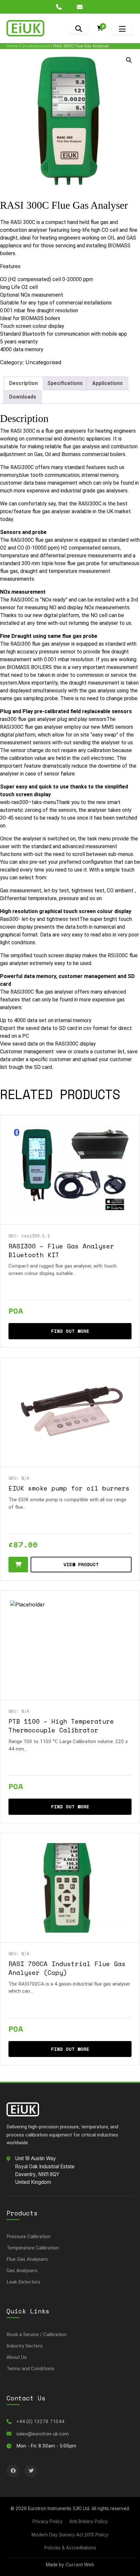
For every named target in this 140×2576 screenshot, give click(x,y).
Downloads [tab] (23, 397)
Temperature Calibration (33, 2248)
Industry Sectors (25, 2346)
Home (12, 46)
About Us (17, 2357)
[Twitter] (31, 2471)
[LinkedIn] (13, 2471)
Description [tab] (23, 383)
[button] (129, 60)
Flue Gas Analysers (27, 2259)
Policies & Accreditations (70, 2548)
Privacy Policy (48, 2521)
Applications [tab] (107, 383)
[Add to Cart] (18, 1565)
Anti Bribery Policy (89, 2521)
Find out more (70, 1331)
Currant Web (80, 2565)
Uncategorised (36, 46)
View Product (81, 1564)
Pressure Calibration (28, 2236)
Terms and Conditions (30, 2369)
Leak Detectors (23, 2282)
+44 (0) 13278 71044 (40, 2421)
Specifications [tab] (65, 383)
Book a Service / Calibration (36, 2334)
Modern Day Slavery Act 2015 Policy (70, 2535)
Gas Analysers (22, 2271)
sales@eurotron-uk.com (42, 2434)
